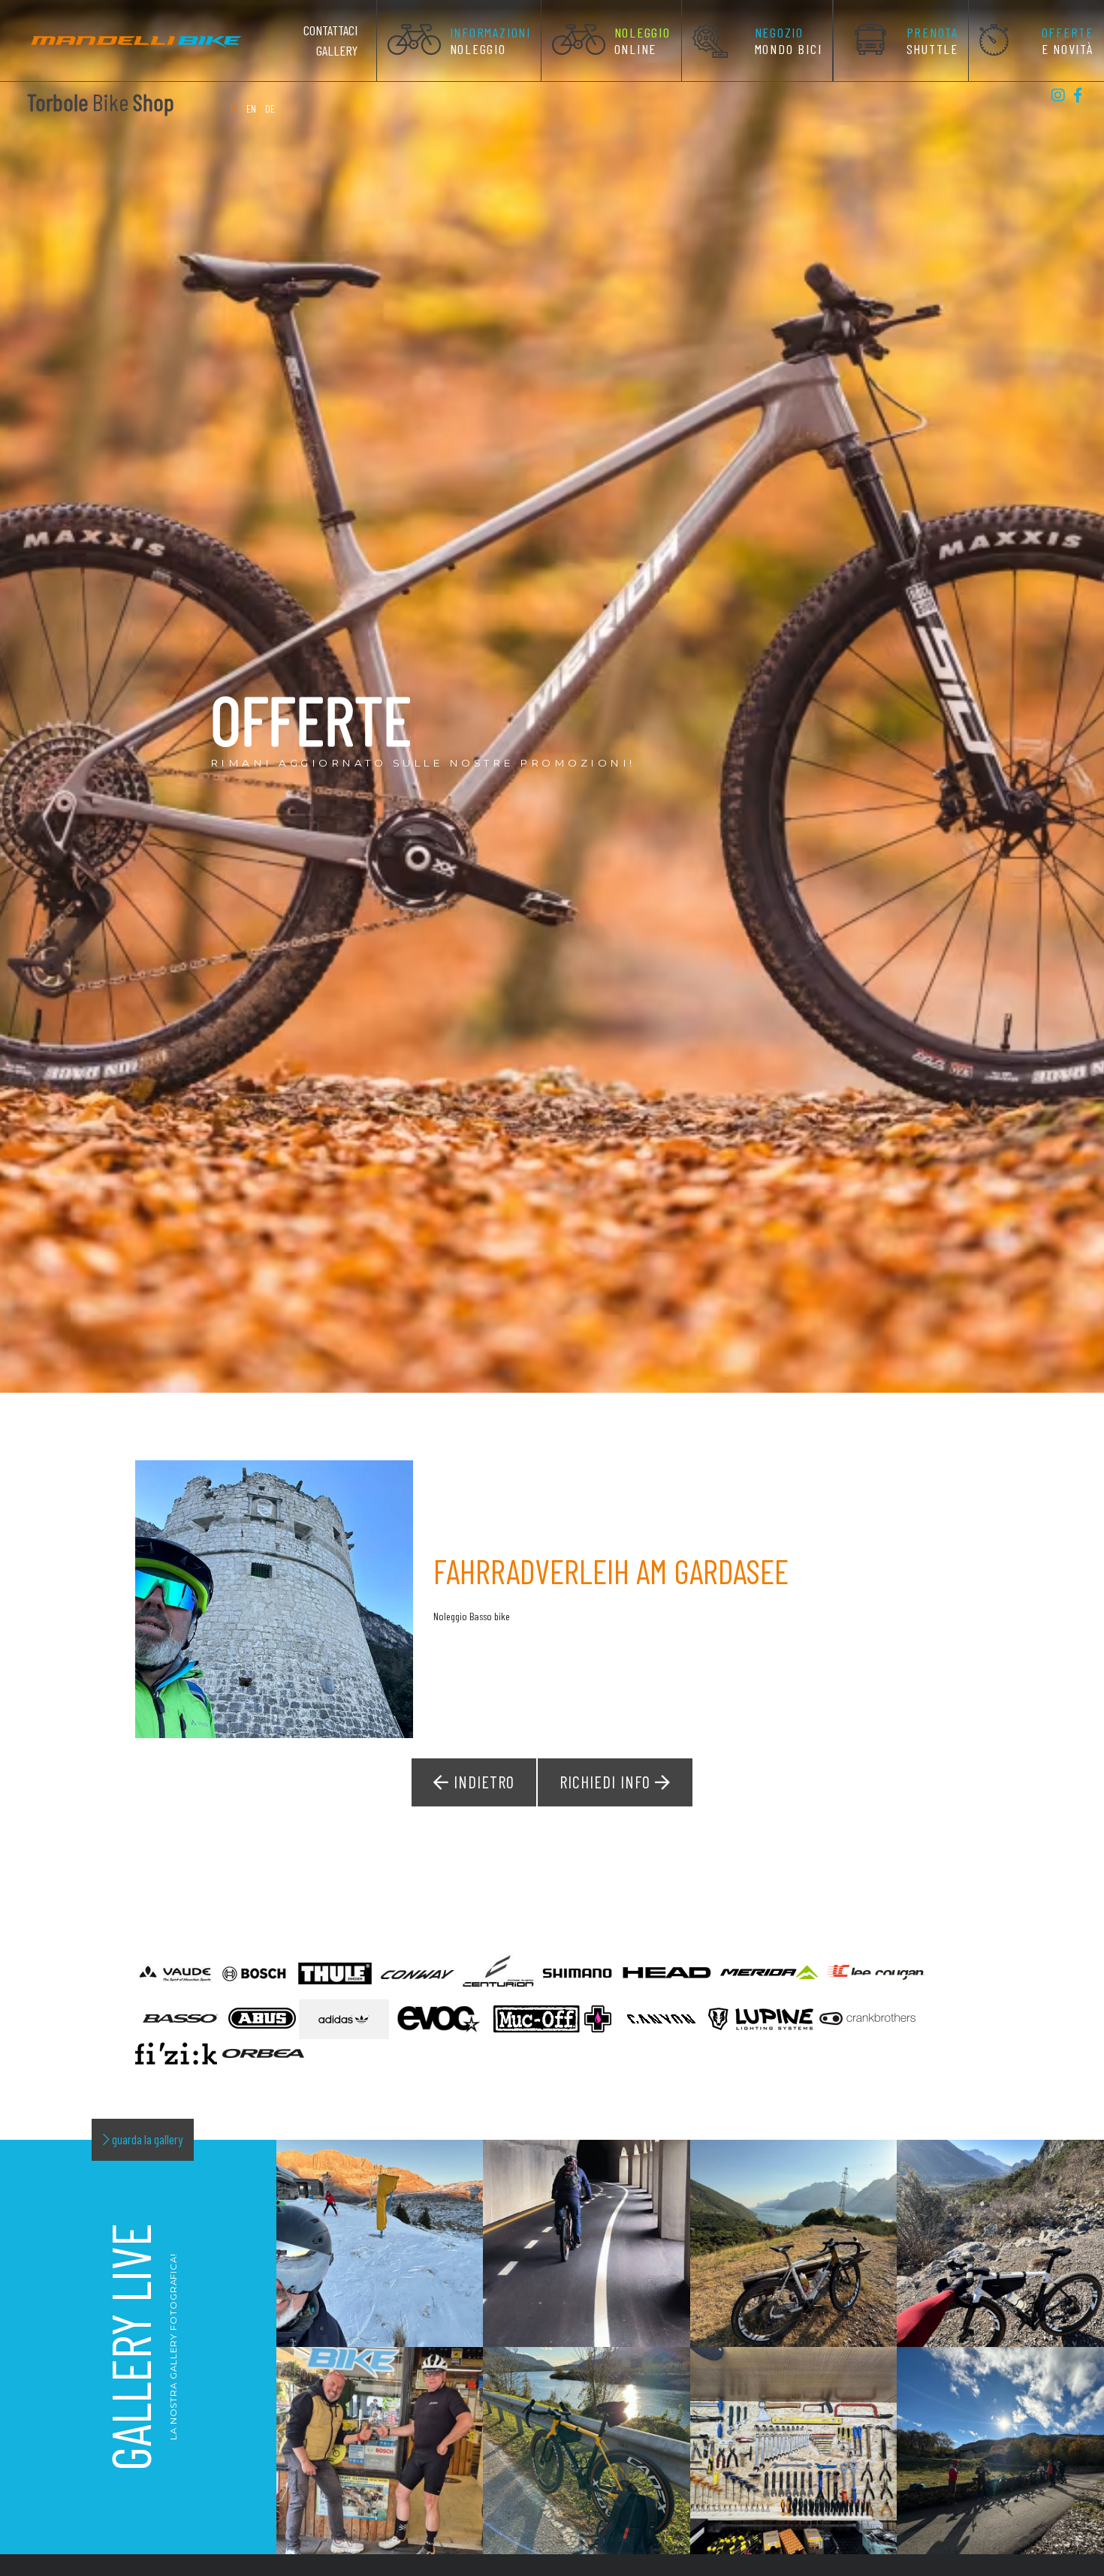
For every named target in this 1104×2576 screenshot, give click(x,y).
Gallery (337, 50)
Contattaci (330, 30)
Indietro (482, 1782)
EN (251, 108)
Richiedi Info (607, 1782)
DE (270, 108)
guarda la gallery (146, 2139)
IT (235, 108)
